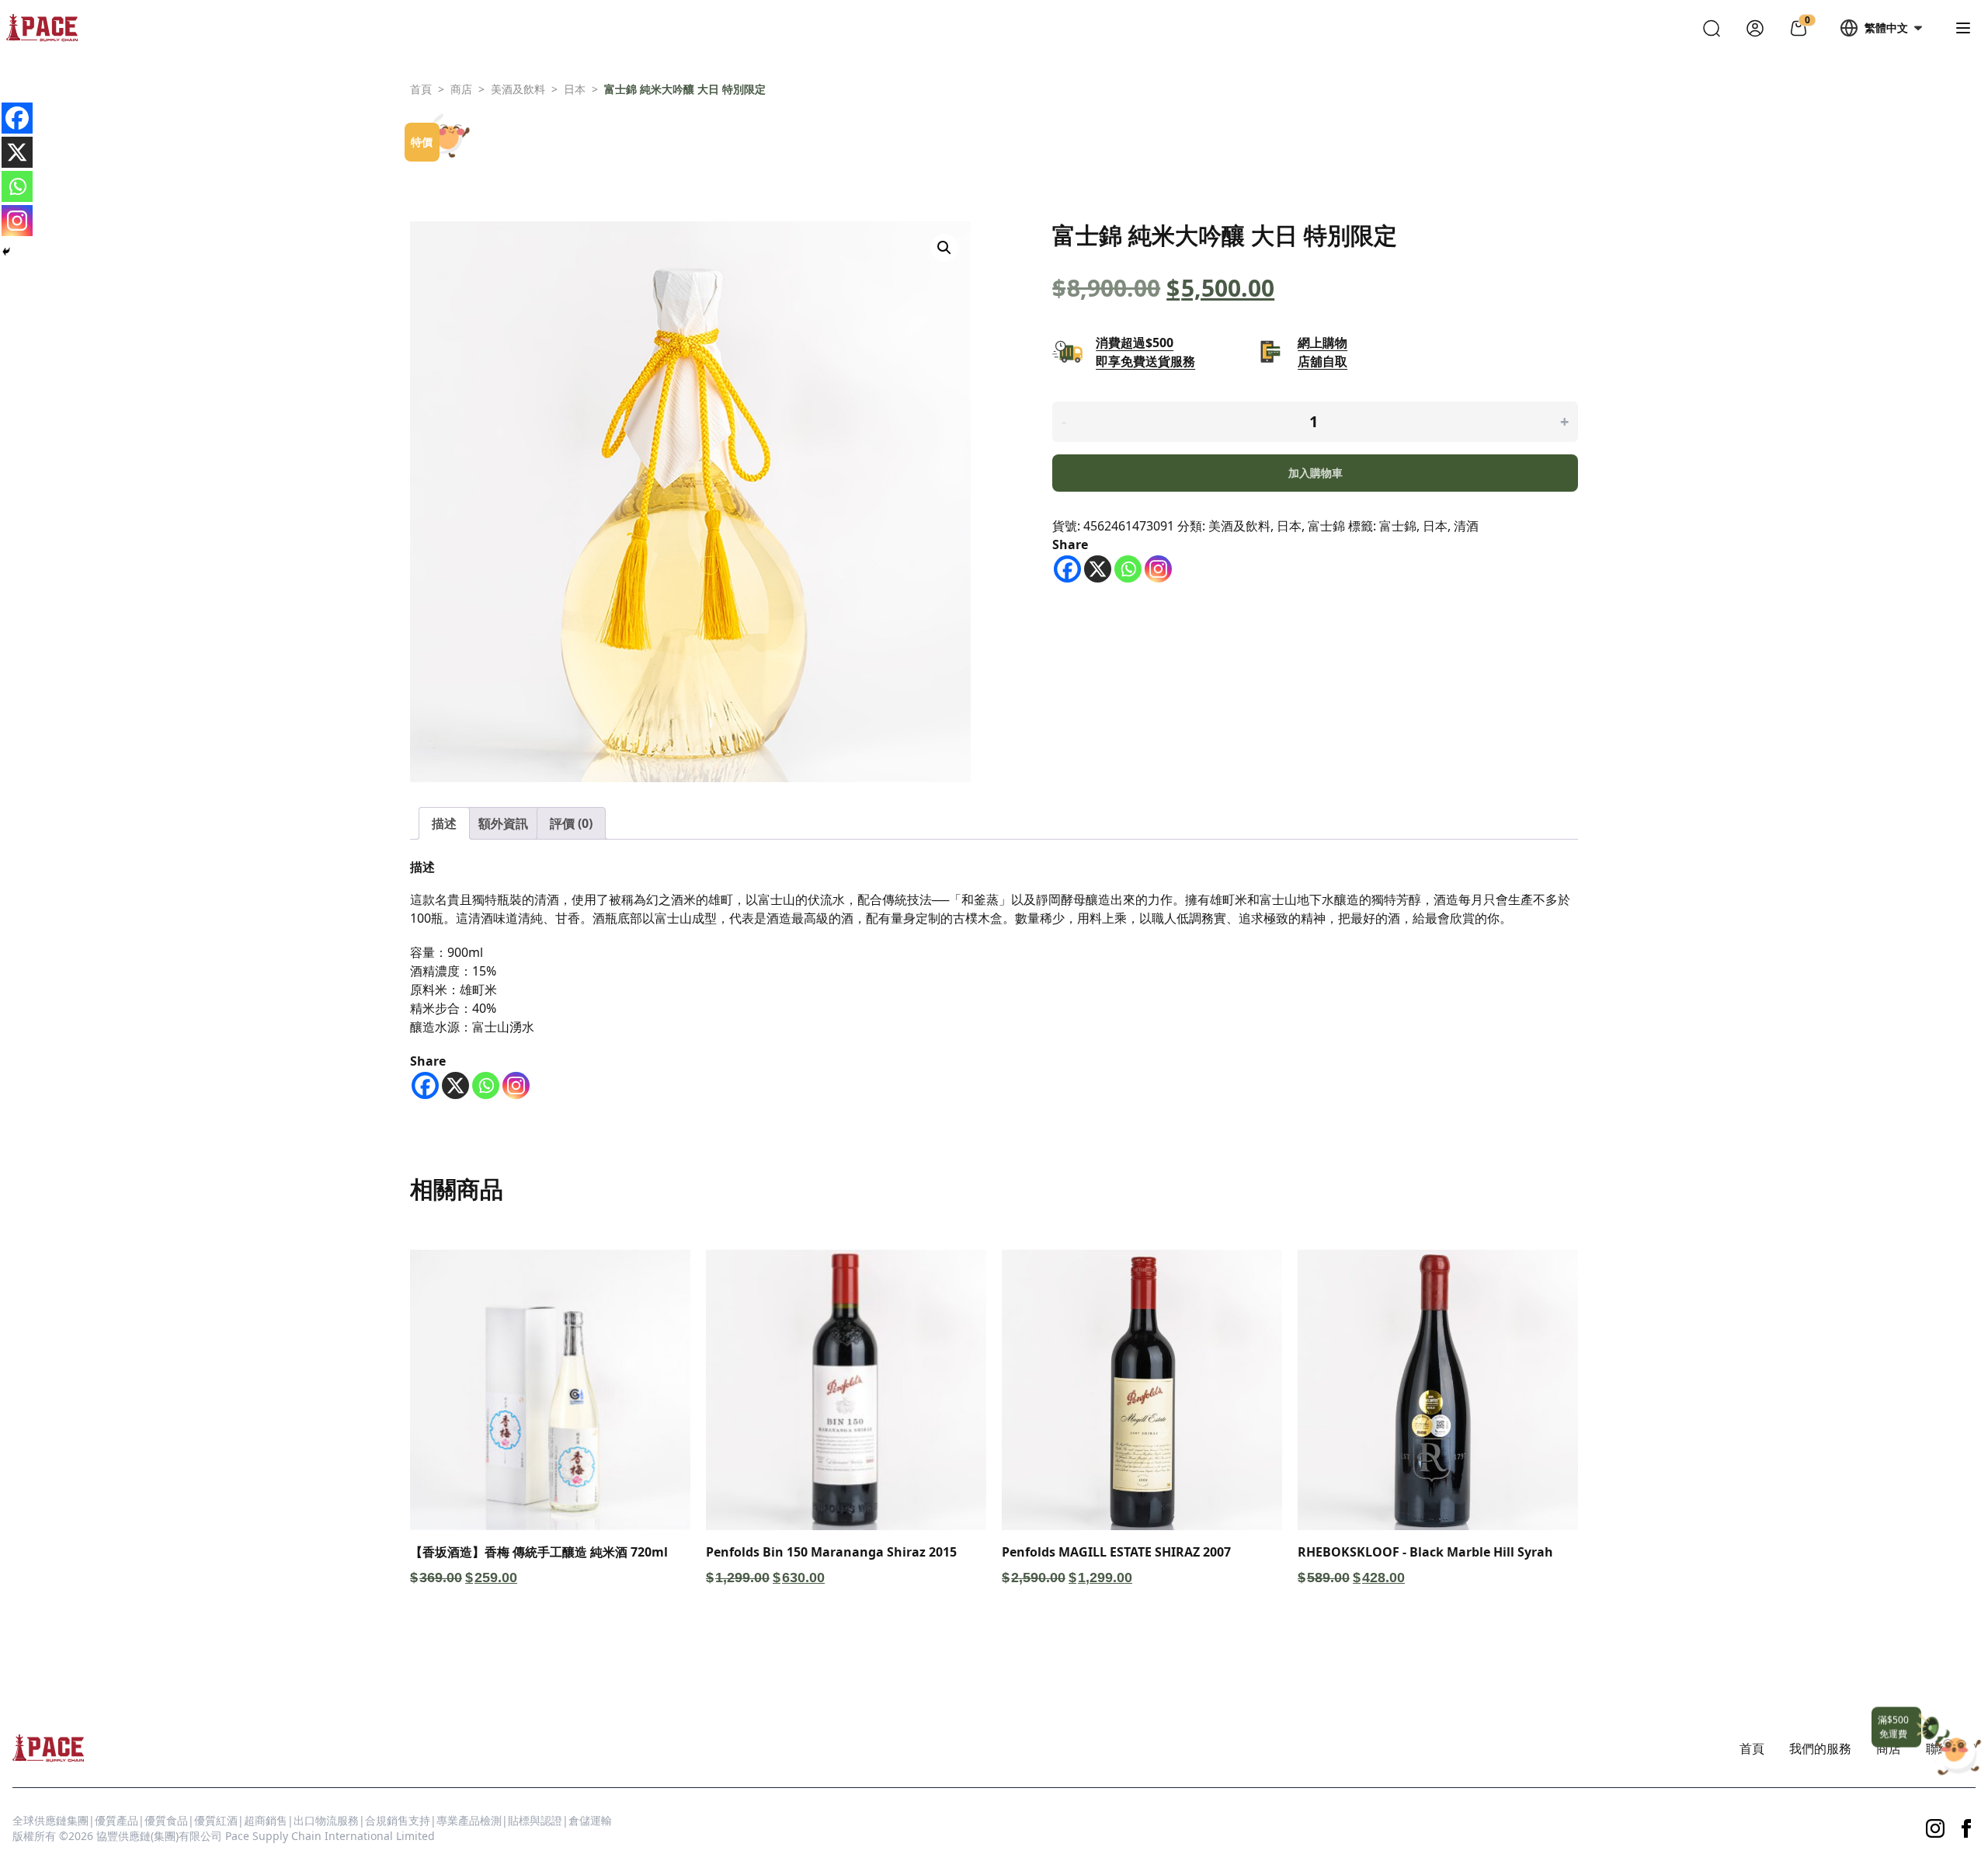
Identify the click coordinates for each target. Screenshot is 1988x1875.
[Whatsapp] (1128, 569)
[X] (1098, 569)
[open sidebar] (1963, 28)
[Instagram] (1158, 569)
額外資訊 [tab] (503, 823)
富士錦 (1326, 526)
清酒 (1466, 526)
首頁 (421, 89)
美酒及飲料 (518, 89)
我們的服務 (1820, 1748)
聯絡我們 (1951, 1748)
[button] (944, 248)
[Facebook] (1067, 569)
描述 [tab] (444, 823)
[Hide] (6, 252)
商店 (461, 89)
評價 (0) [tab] (571, 823)
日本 (575, 89)
